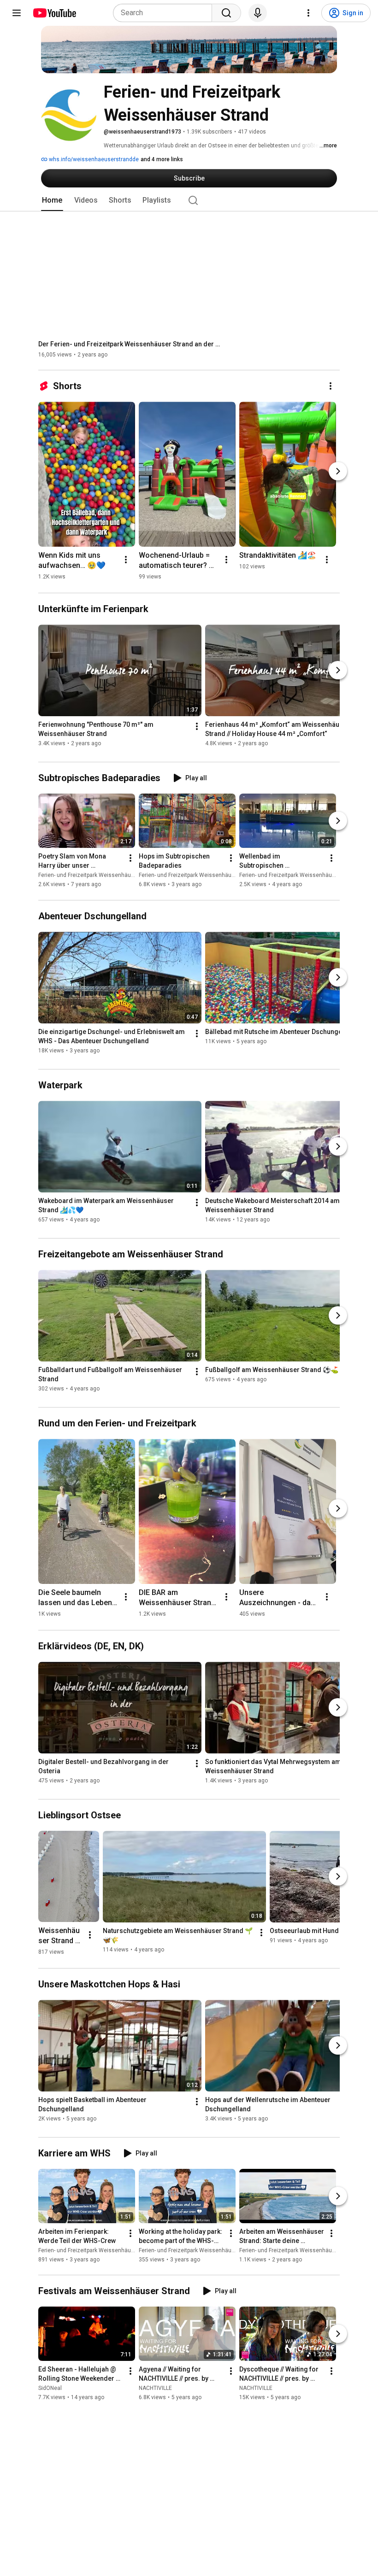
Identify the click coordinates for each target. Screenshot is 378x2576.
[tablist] (189, 200)
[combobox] (165, 13)
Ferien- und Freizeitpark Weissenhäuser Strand (98, 876)
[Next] (338, 471)
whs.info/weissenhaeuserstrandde (93, 159)
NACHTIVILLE (155, 2388)
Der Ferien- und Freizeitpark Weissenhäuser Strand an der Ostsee (131, 344)
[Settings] (308, 13)
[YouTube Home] (54, 13)
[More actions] (331, 386)
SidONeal (50, 2388)
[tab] (52, 200)
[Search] (226, 13)
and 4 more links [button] (162, 159)
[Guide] (17, 13)
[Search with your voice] (258, 13)
